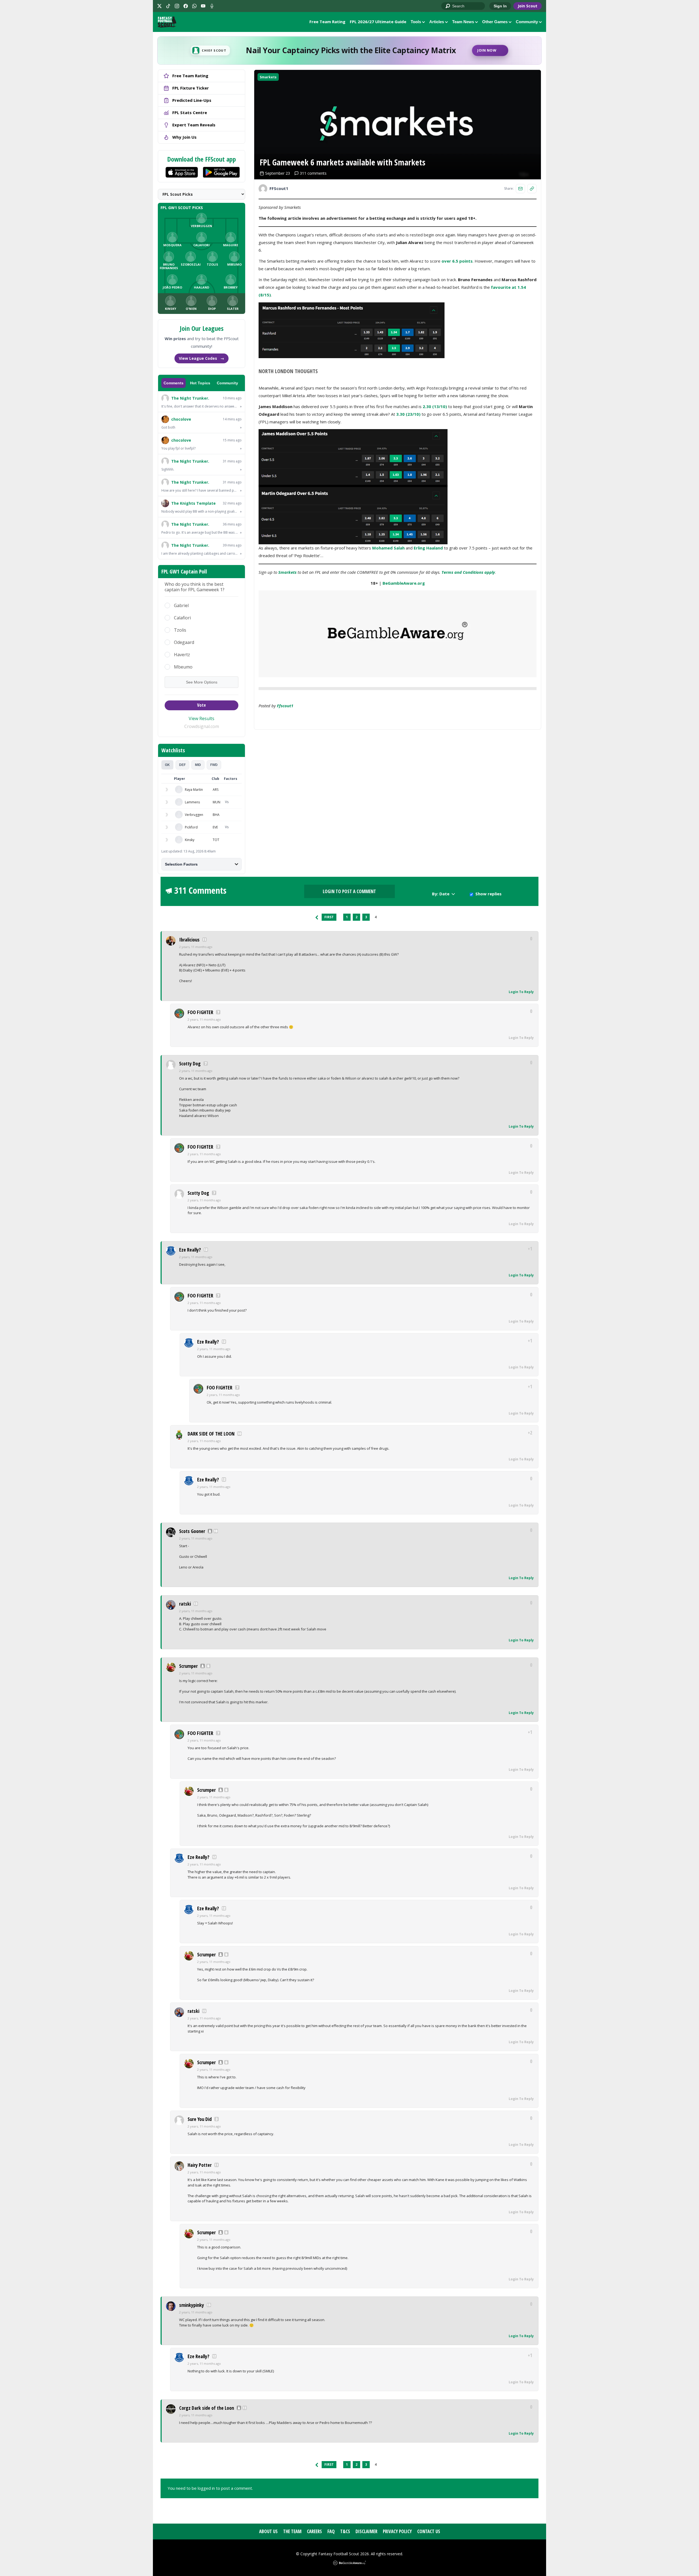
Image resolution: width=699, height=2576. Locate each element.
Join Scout (528, 6)
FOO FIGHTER (200, 1012)
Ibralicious (189, 940)
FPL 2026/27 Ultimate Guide (378, 22)
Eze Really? (190, 1250)
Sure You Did (200, 2119)
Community (527, 22)
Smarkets (268, 77)
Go (448, 6)
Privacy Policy (397, 2531)
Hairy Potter (200, 2165)
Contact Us (429, 2531)
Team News (463, 22)
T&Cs (345, 2531)
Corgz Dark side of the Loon (207, 2408)
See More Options (202, 682)
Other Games (495, 22)
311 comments (313, 173)
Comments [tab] (174, 383)
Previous (317, 917)
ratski (185, 1604)
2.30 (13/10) (435, 406)
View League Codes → (202, 358)
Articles (437, 22)
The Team (292, 2531)
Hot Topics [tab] (200, 383)
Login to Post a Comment (349, 891)
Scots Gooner (192, 1531)
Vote (202, 705)
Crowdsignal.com (202, 726)
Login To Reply (521, 992)
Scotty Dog (190, 1063)
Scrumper (188, 1666)
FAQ (331, 2531)
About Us (268, 2531)
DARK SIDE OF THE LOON (211, 1434)
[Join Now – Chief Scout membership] (349, 50)
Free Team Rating (327, 22)
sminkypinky (192, 2305)
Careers (314, 2531)
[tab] (167, 765)
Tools (416, 22)
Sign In (500, 6)
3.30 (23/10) (408, 414)
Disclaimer (366, 2531)
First (329, 917)
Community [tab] (227, 383)
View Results (202, 718)
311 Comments (200, 890)
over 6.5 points (457, 261)
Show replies (488, 894)
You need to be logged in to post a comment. (210, 2488)
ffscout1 (285, 706)
